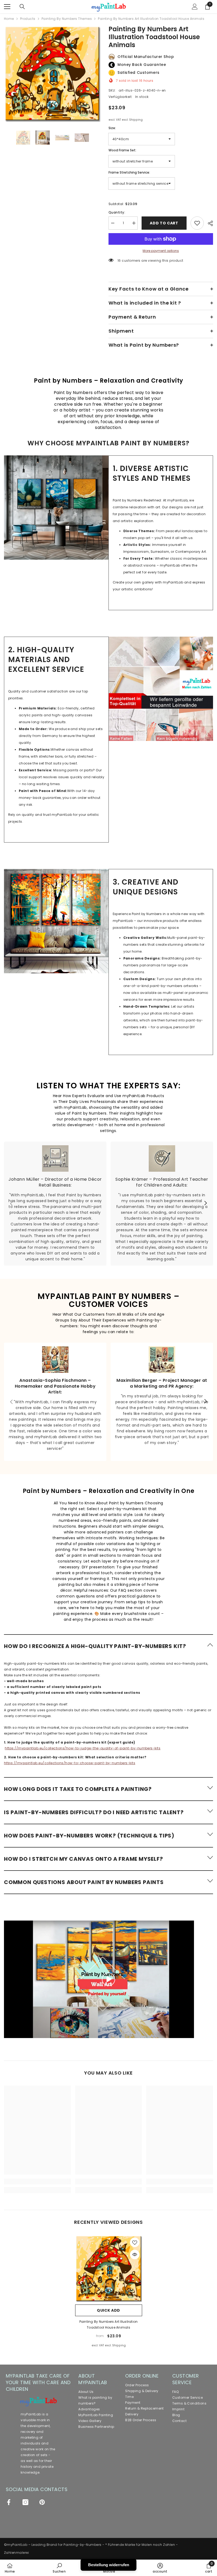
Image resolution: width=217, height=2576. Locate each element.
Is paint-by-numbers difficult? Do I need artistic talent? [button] (94, 1812)
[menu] (7, 7)
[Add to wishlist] (197, 223)
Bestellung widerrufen (109, 2565)
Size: (112, 128)
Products (28, 19)
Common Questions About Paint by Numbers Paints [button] (84, 1882)
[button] (108, 1646)
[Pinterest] (42, 2502)
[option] (52, 73)
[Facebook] (9, 2502)
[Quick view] (135, 2254)
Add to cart (164, 223)
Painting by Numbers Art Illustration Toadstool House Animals (109, 2324)
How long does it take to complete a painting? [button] (78, 1789)
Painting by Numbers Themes (67, 19)
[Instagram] (25, 2502)
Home (9, 19)
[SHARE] (208, 223)
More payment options (161, 251)
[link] (56, 508)
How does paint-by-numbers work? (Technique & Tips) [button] (89, 1836)
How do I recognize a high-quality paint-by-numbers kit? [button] (95, 1646)
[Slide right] (205, 1203)
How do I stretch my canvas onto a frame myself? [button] (83, 1859)
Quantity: (117, 212)
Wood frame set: (122, 150)
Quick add (108, 2310)
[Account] (195, 7)
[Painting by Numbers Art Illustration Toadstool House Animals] (109, 2268)
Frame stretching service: (129, 172)
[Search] (22, 7)
